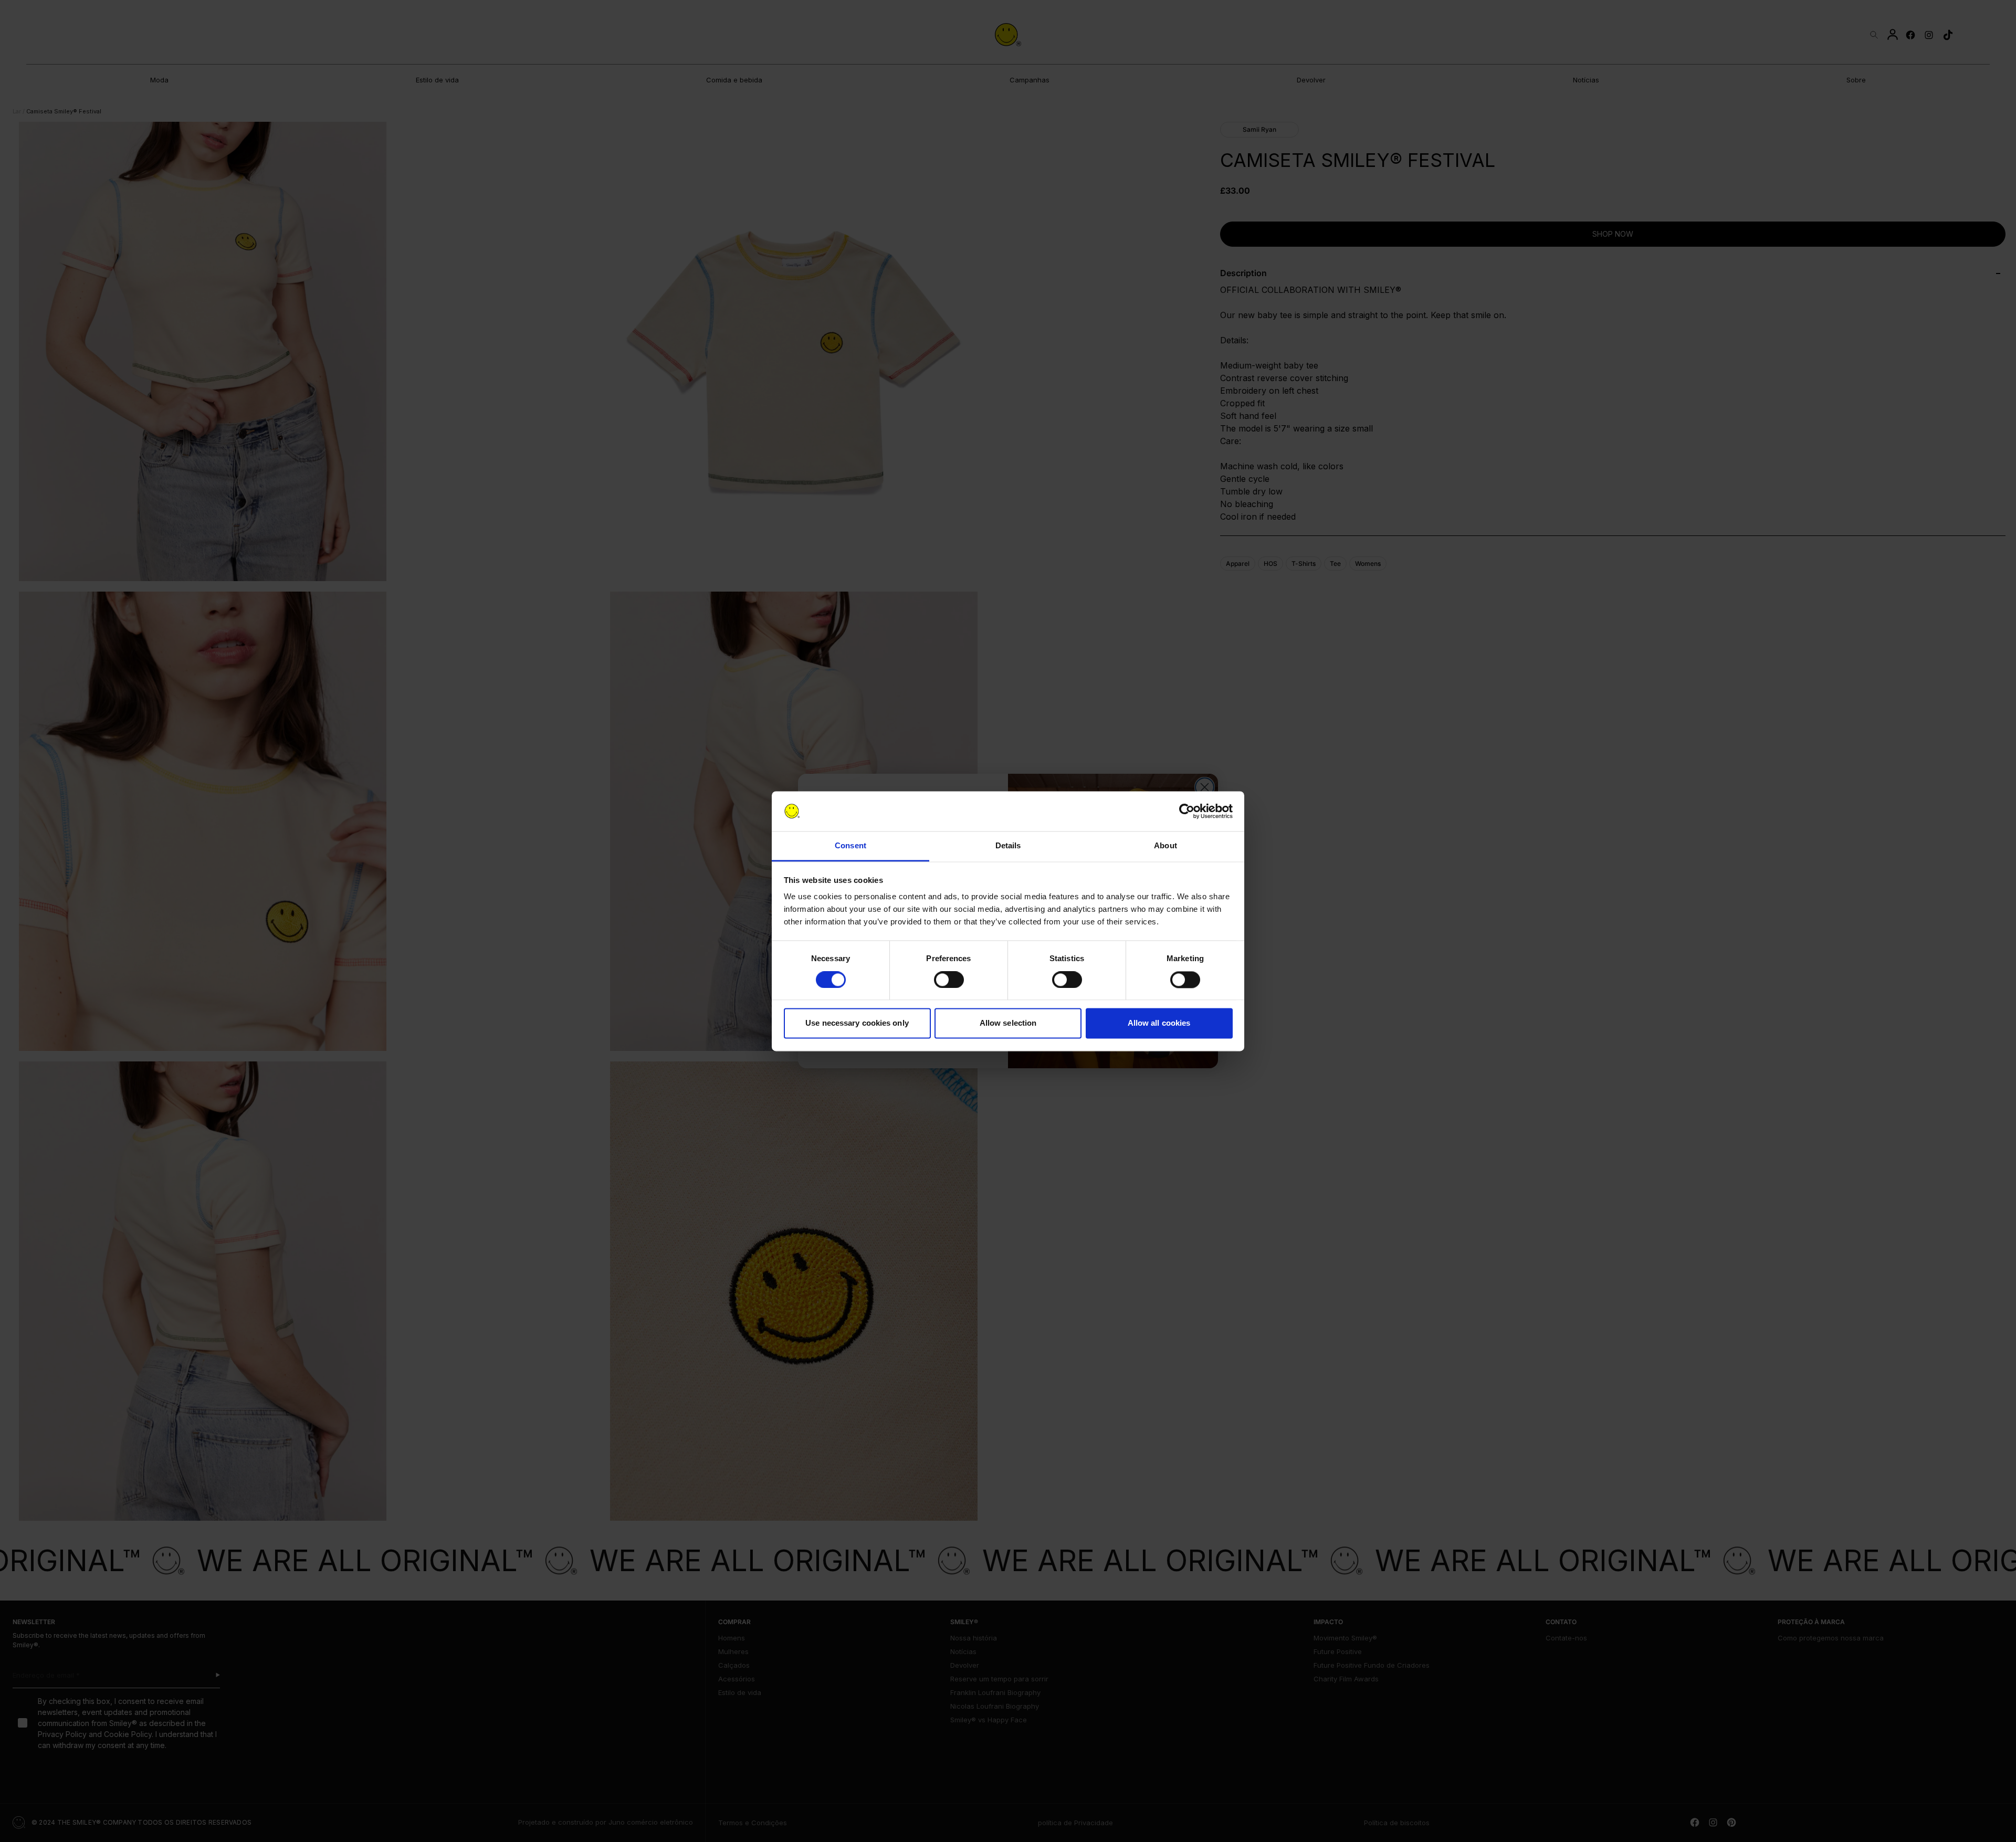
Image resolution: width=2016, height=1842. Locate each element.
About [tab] (1165, 846)
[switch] (949, 980)
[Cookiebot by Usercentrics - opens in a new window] (1187, 811)
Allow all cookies (1159, 1023)
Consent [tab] (850, 846)
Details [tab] (1008, 846)
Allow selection (1008, 1023)
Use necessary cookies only (857, 1023)
